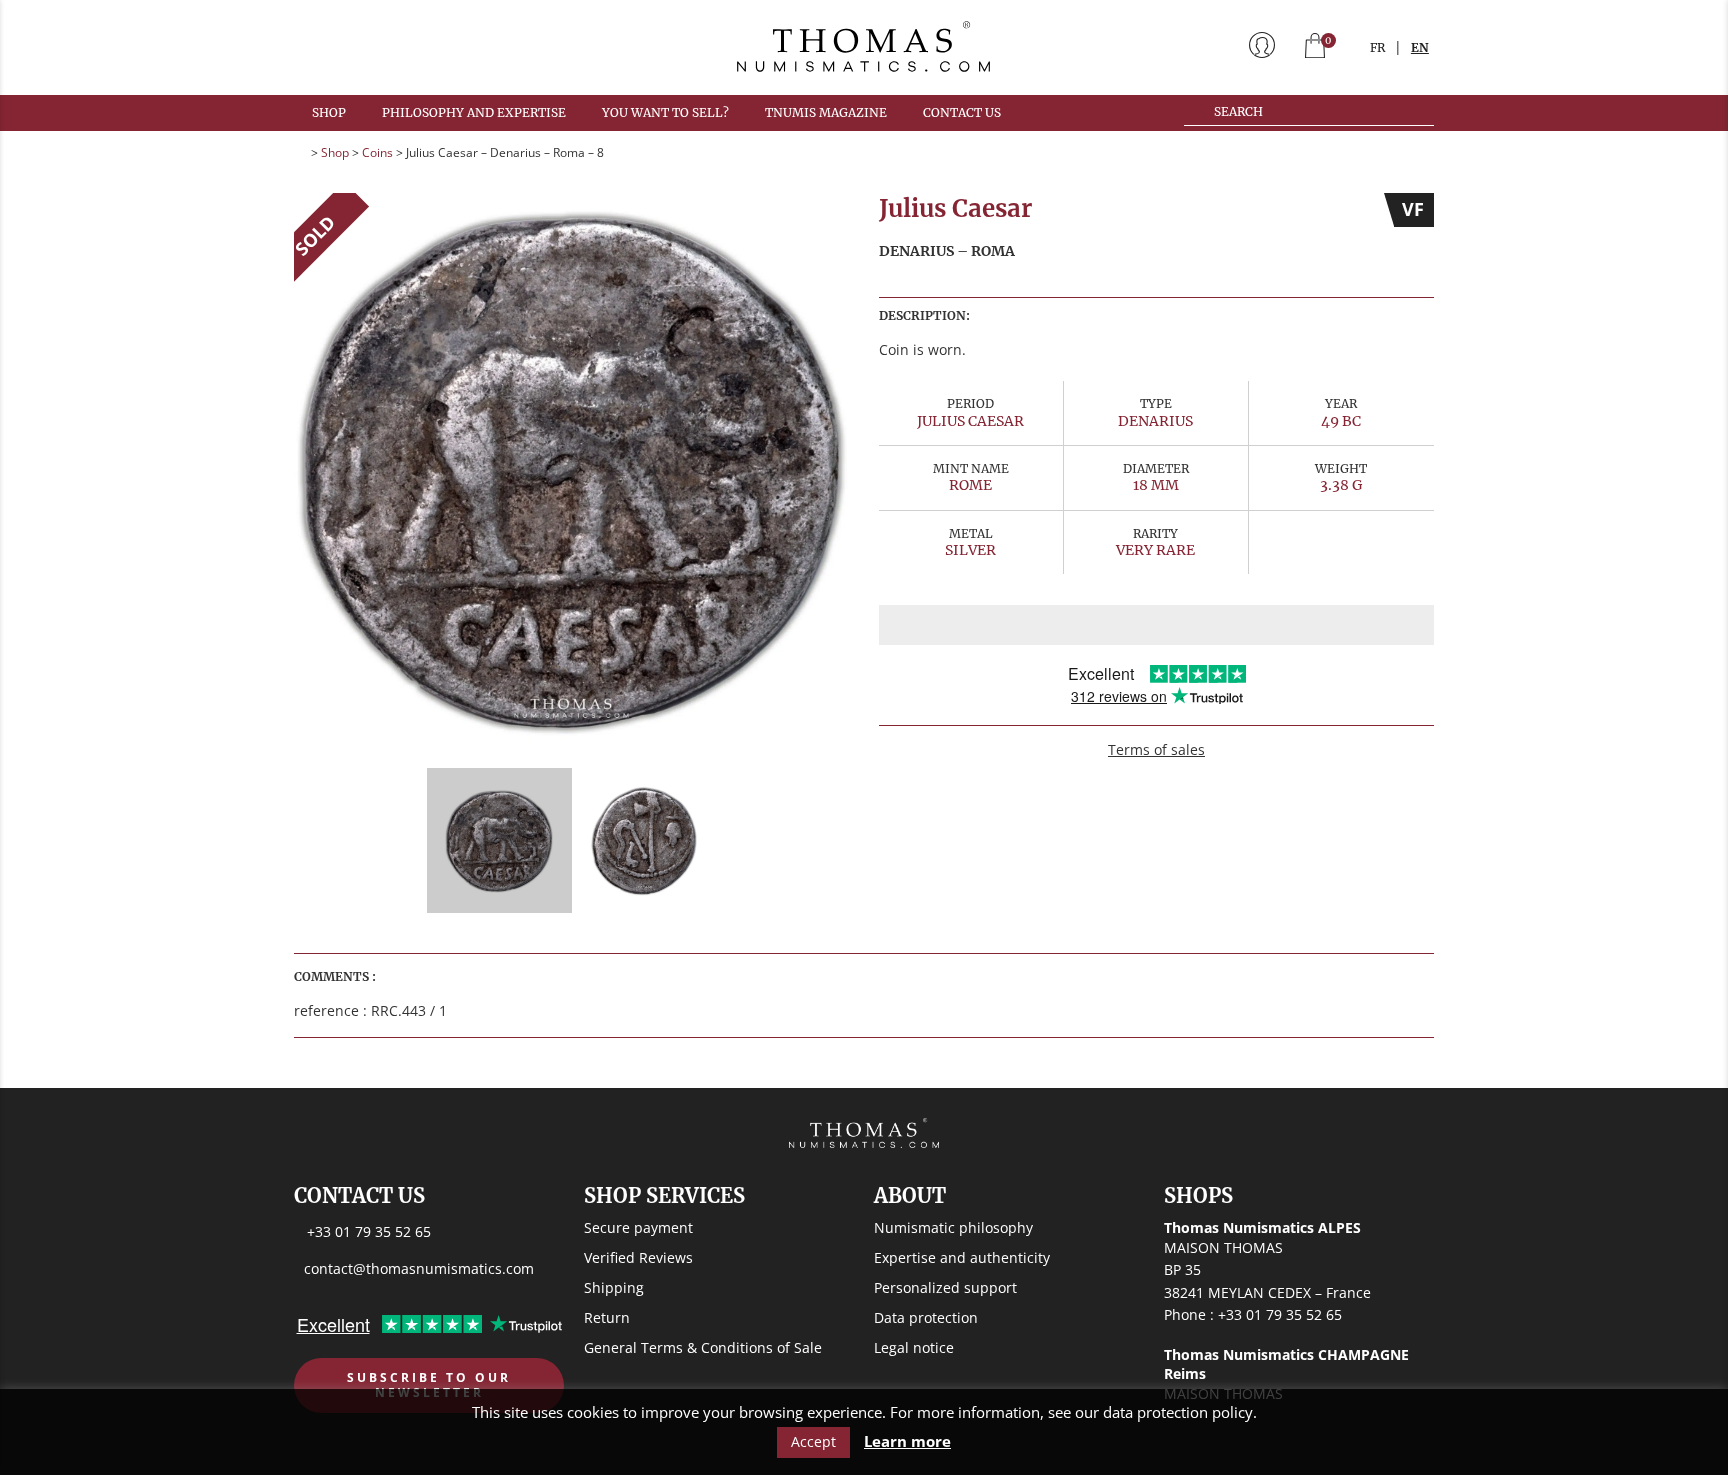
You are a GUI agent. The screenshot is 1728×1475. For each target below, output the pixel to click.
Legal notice (914, 1347)
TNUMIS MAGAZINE (826, 112)
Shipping (614, 1287)
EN (1420, 47)
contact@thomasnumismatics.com (419, 1268)
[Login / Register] (1262, 47)
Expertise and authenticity (962, 1257)
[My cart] (1315, 47)
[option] (571, 470)
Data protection (926, 1317)
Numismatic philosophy (953, 1227)
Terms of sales (1156, 749)
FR (1377, 47)
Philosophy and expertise (474, 112)
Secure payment (638, 1227)
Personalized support (945, 1287)
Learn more (907, 1441)
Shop (329, 112)
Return (607, 1317)
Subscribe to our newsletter (429, 1385)
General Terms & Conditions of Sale (703, 1347)
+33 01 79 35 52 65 (369, 1231)
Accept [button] (813, 1441)
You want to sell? (665, 112)
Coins (377, 152)
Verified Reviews (638, 1257)
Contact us (962, 112)
